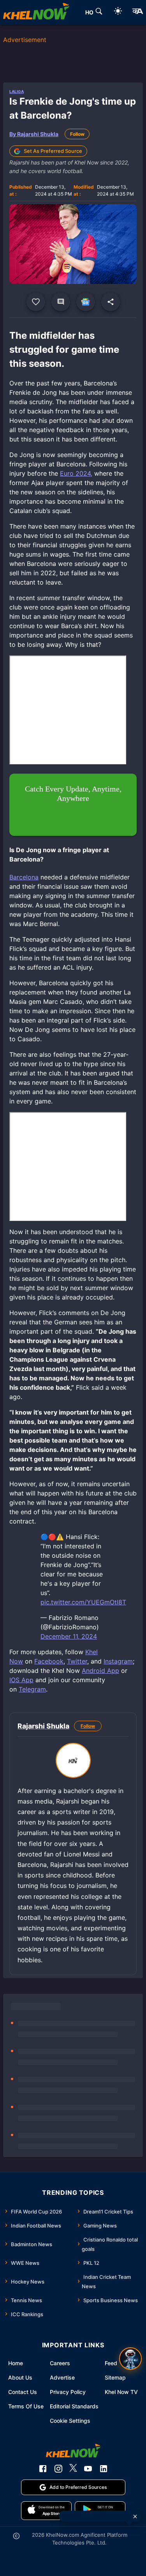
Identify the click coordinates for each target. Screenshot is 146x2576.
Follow (77, 134)
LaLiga (17, 91)
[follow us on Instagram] (58, 2469)
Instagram (118, 1661)
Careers (60, 2363)
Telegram (32, 1689)
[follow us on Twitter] (73, 2469)
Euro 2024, (76, 473)
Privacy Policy (68, 2392)
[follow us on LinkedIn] (104, 2469)
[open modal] (130, 2359)
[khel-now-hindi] (137, 12)
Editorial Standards (74, 2406)
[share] (111, 302)
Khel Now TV (121, 2392)
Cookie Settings (70, 2421)
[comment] (61, 302)
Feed (111, 2363)
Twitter (77, 1661)
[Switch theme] (118, 12)
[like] (36, 302)
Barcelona (24, 877)
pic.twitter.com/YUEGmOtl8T (83, 1602)
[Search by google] (99, 12)
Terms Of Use (26, 2406)
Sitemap (115, 2377)
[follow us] (86, 302)
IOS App (21, 1680)
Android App (100, 1671)
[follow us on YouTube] (88, 2469)
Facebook (49, 1661)
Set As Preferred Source (53, 151)
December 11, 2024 (69, 1636)
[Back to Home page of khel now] (36, 12)
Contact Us (23, 2392)
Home (16, 2363)
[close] (135, 2516)
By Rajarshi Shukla (34, 134)
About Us (20, 2377)
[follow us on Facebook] (43, 2469)
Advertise (62, 2377)
